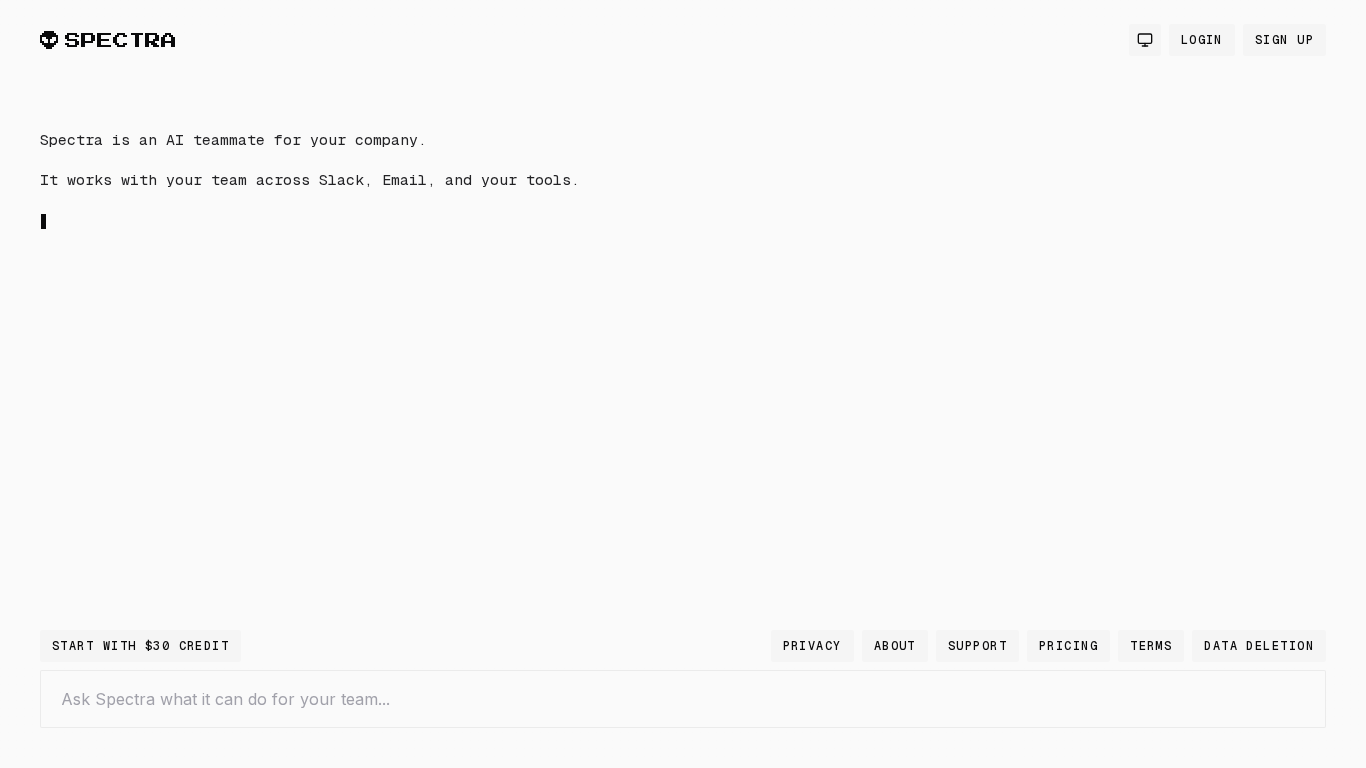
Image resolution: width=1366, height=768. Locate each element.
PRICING (1068, 646)
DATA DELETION (1259, 646)
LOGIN (1202, 40)
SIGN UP (1284, 40)
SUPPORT (977, 646)
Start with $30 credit (140, 646)
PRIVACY (812, 646)
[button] (360, 354)
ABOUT (895, 646)
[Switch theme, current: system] (1145, 40)
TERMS (1151, 646)
